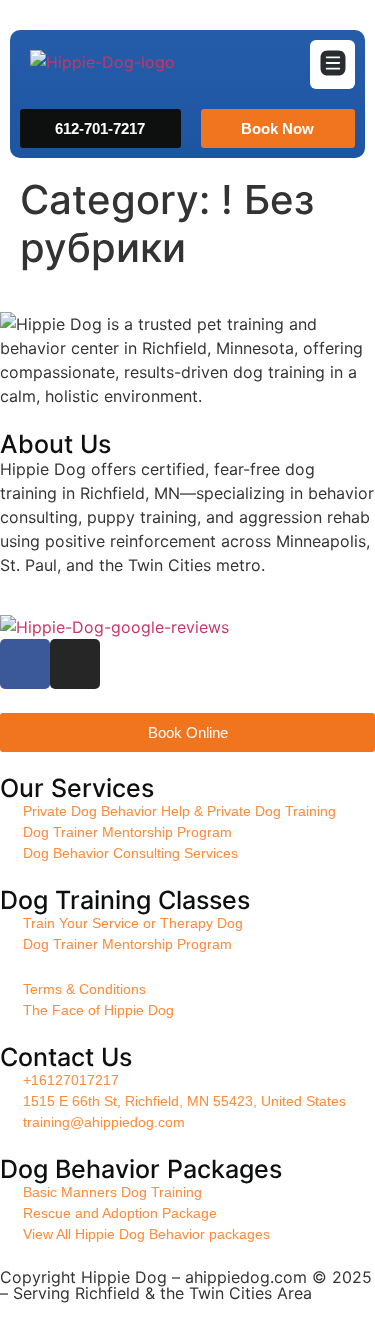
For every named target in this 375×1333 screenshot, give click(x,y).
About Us (55, 444)
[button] (332, 64)
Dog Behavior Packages (141, 1169)
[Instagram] (75, 664)
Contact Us (66, 1057)
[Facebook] (25, 664)
